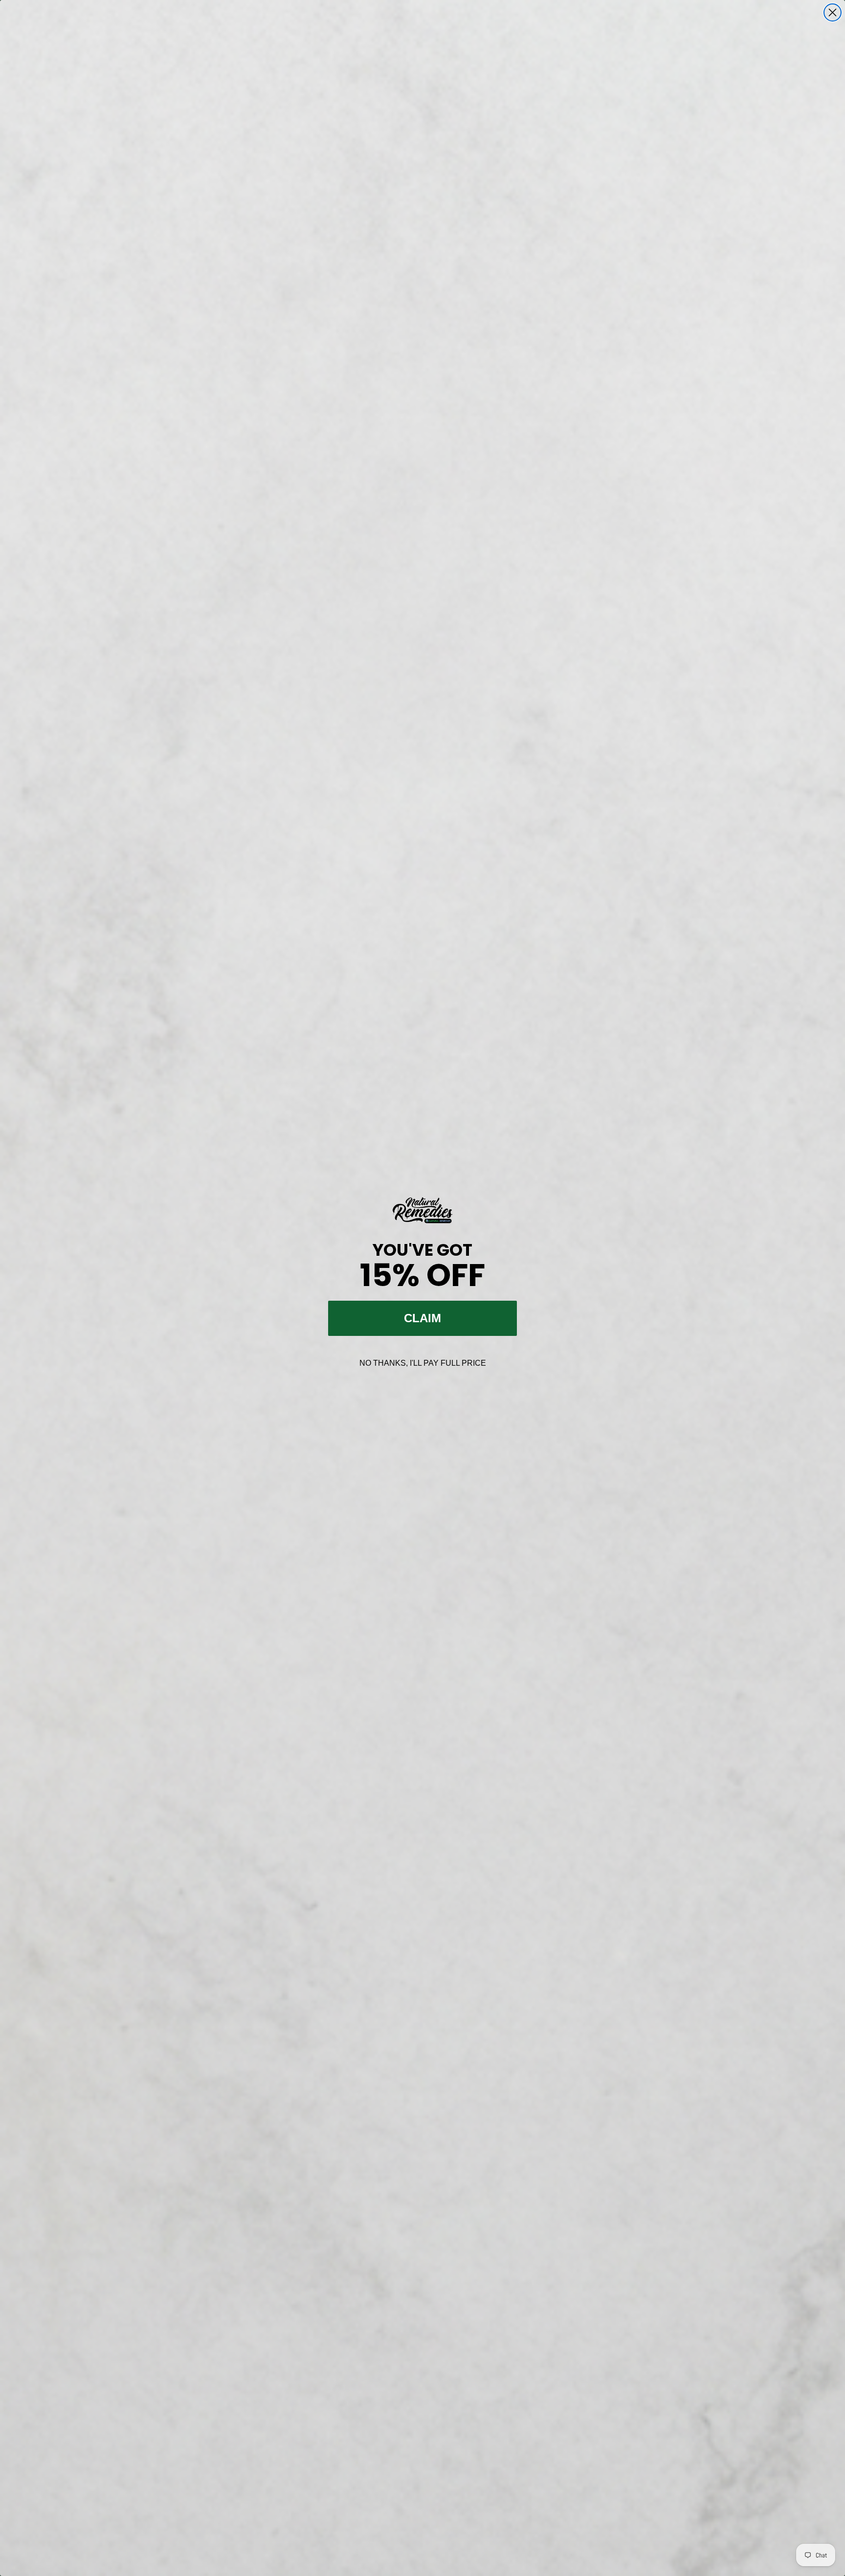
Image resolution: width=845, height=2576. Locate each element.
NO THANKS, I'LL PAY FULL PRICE (423, 1363)
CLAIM (422, 1318)
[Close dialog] (833, 12)
